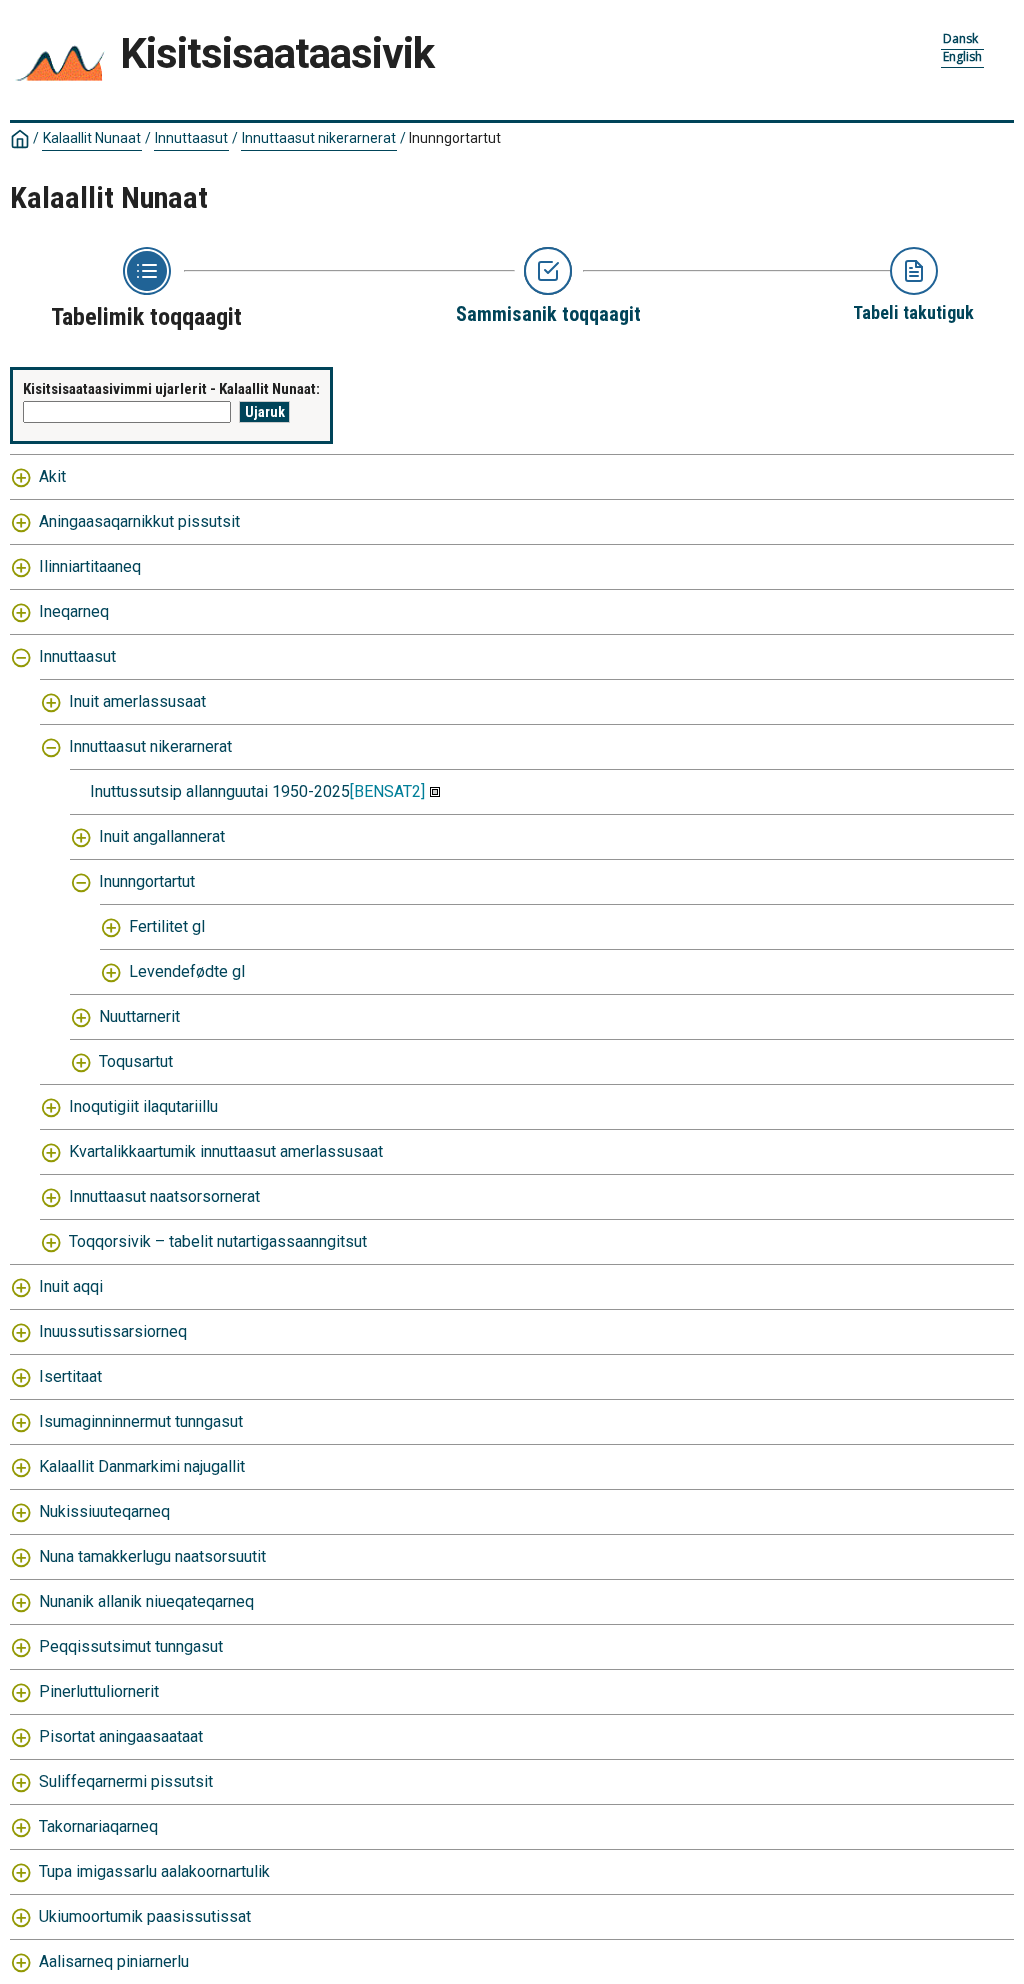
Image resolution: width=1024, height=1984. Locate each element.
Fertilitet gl (167, 926)
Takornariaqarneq (98, 1826)
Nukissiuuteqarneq (104, 1511)
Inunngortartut (147, 881)
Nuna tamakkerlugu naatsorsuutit (152, 1556)
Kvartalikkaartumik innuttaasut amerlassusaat (226, 1151)
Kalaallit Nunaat (92, 138)
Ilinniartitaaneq (90, 566)
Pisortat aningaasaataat (121, 1736)
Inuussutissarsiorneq (113, 1331)
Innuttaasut (191, 138)
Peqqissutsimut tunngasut (131, 1646)
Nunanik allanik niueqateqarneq (146, 1601)
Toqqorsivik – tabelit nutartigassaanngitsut (218, 1241)
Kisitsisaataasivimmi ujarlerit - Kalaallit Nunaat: (171, 389)
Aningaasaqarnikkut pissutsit (139, 521)
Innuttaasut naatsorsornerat (164, 1196)
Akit (52, 476)
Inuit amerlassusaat (137, 701)
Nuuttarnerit (139, 1016)
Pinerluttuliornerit (99, 1691)
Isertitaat (70, 1376)
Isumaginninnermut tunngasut (141, 1421)
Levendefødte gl (187, 971)
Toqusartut (136, 1061)
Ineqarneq (74, 611)
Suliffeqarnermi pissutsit (126, 1781)
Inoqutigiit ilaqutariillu (143, 1106)
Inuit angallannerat (162, 836)
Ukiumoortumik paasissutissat (145, 1916)
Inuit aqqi (71, 1286)
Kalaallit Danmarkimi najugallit (142, 1466)
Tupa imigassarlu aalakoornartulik (154, 1871)
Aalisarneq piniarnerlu (114, 1961)
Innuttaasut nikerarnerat (319, 138)
